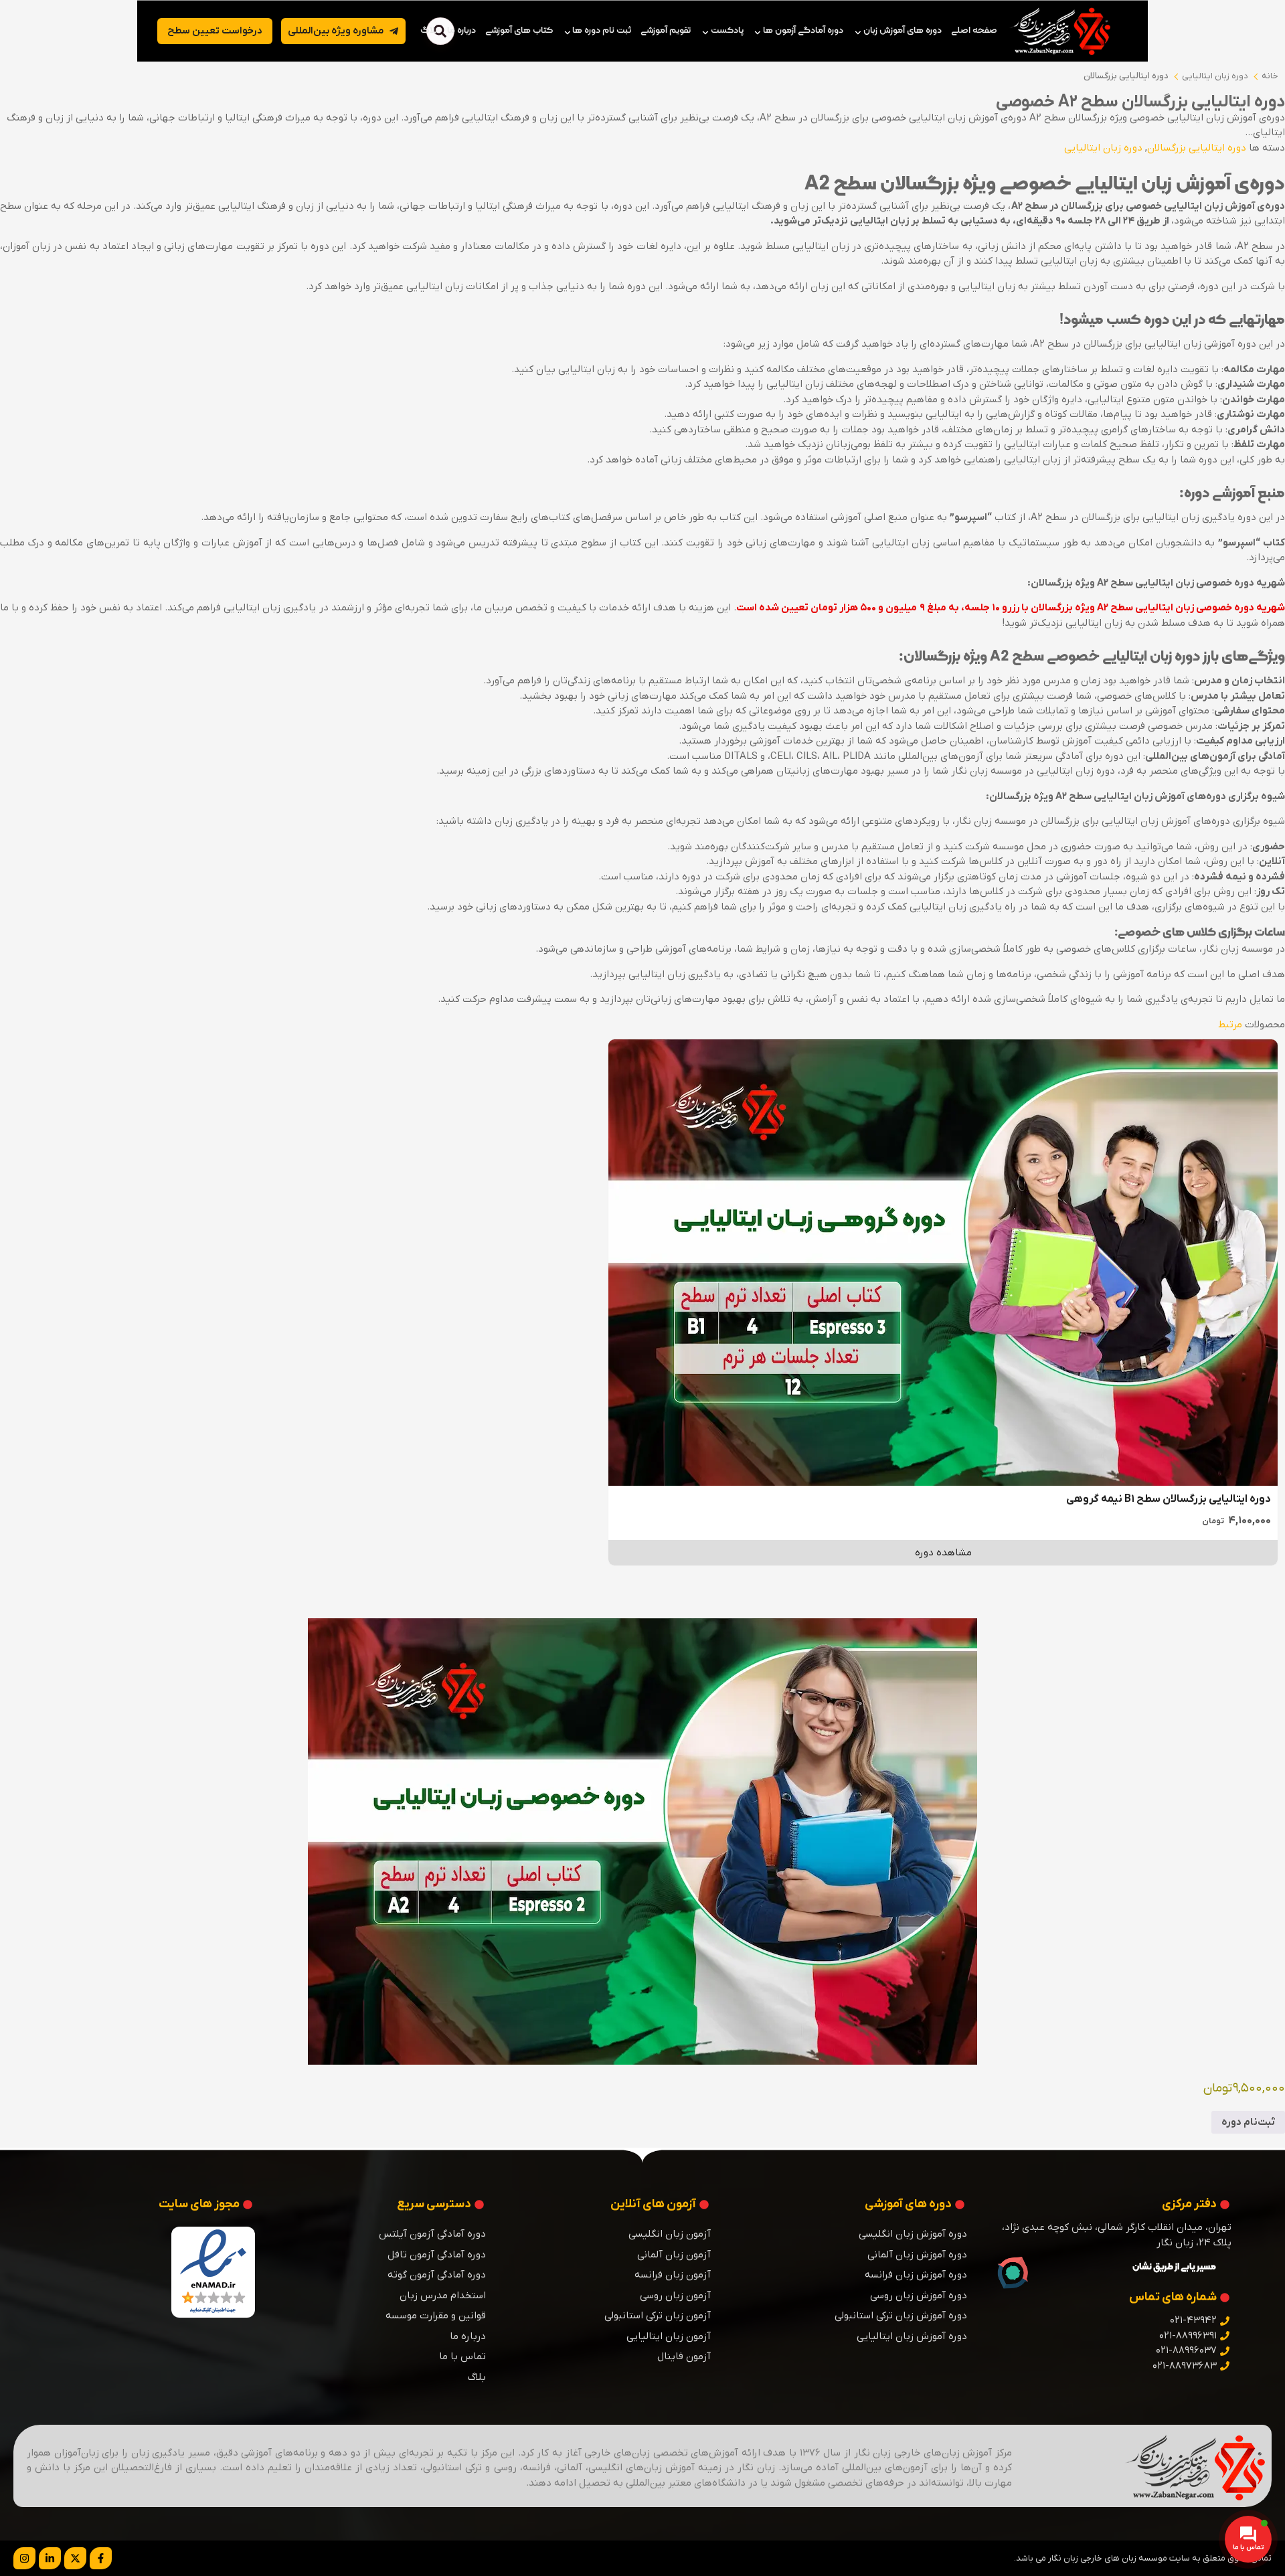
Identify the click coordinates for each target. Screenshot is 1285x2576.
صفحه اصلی (974, 30)
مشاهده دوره (943, 1553)
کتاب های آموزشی (519, 30)
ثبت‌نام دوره (1248, 2122)
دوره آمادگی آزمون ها (803, 30)
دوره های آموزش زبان (903, 30)
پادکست (727, 30)
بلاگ (429, 30)
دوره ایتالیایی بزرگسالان (1126, 76)
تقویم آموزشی (666, 30)
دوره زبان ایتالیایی (1215, 76)
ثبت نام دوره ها (602, 30)
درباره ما (461, 30)
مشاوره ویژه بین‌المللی (336, 31)
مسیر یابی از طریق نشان (1174, 2267)
